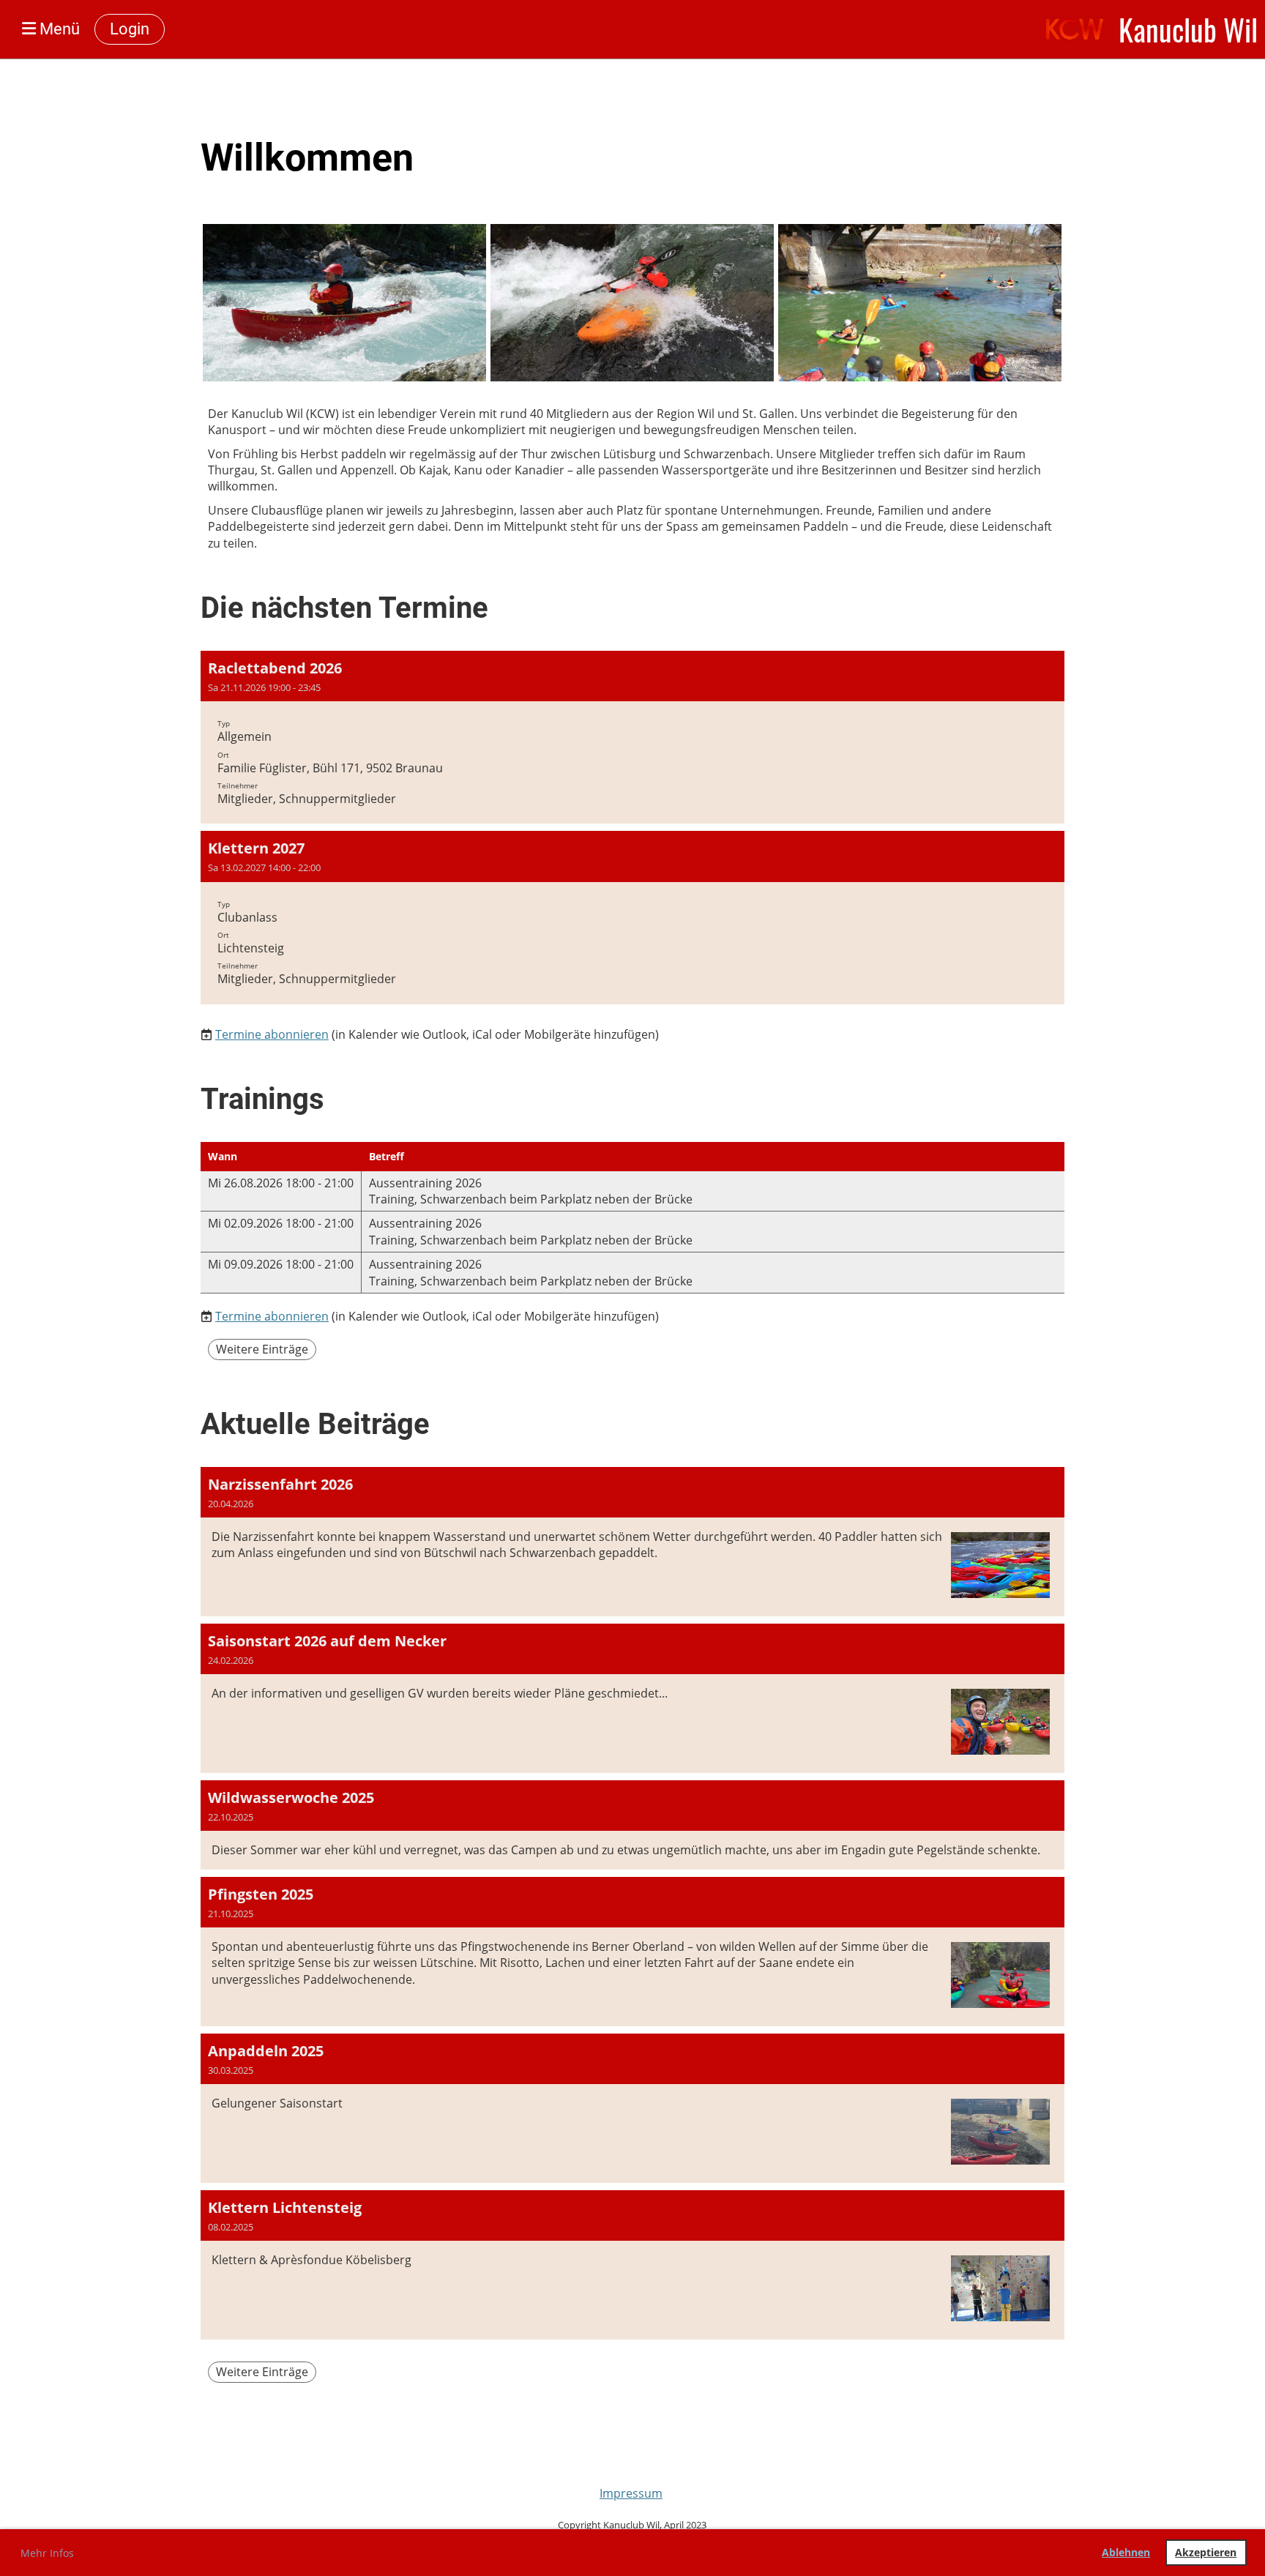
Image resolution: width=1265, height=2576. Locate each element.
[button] (632, 737)
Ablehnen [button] (1126, 2552)
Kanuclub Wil (1188, 29)
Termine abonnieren (272, 1034)
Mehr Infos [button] (47, 2553)
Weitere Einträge (262, 1349)
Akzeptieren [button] (1206, 2552)
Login (130, 29)
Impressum (631, 2493)
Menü (58, 29)
